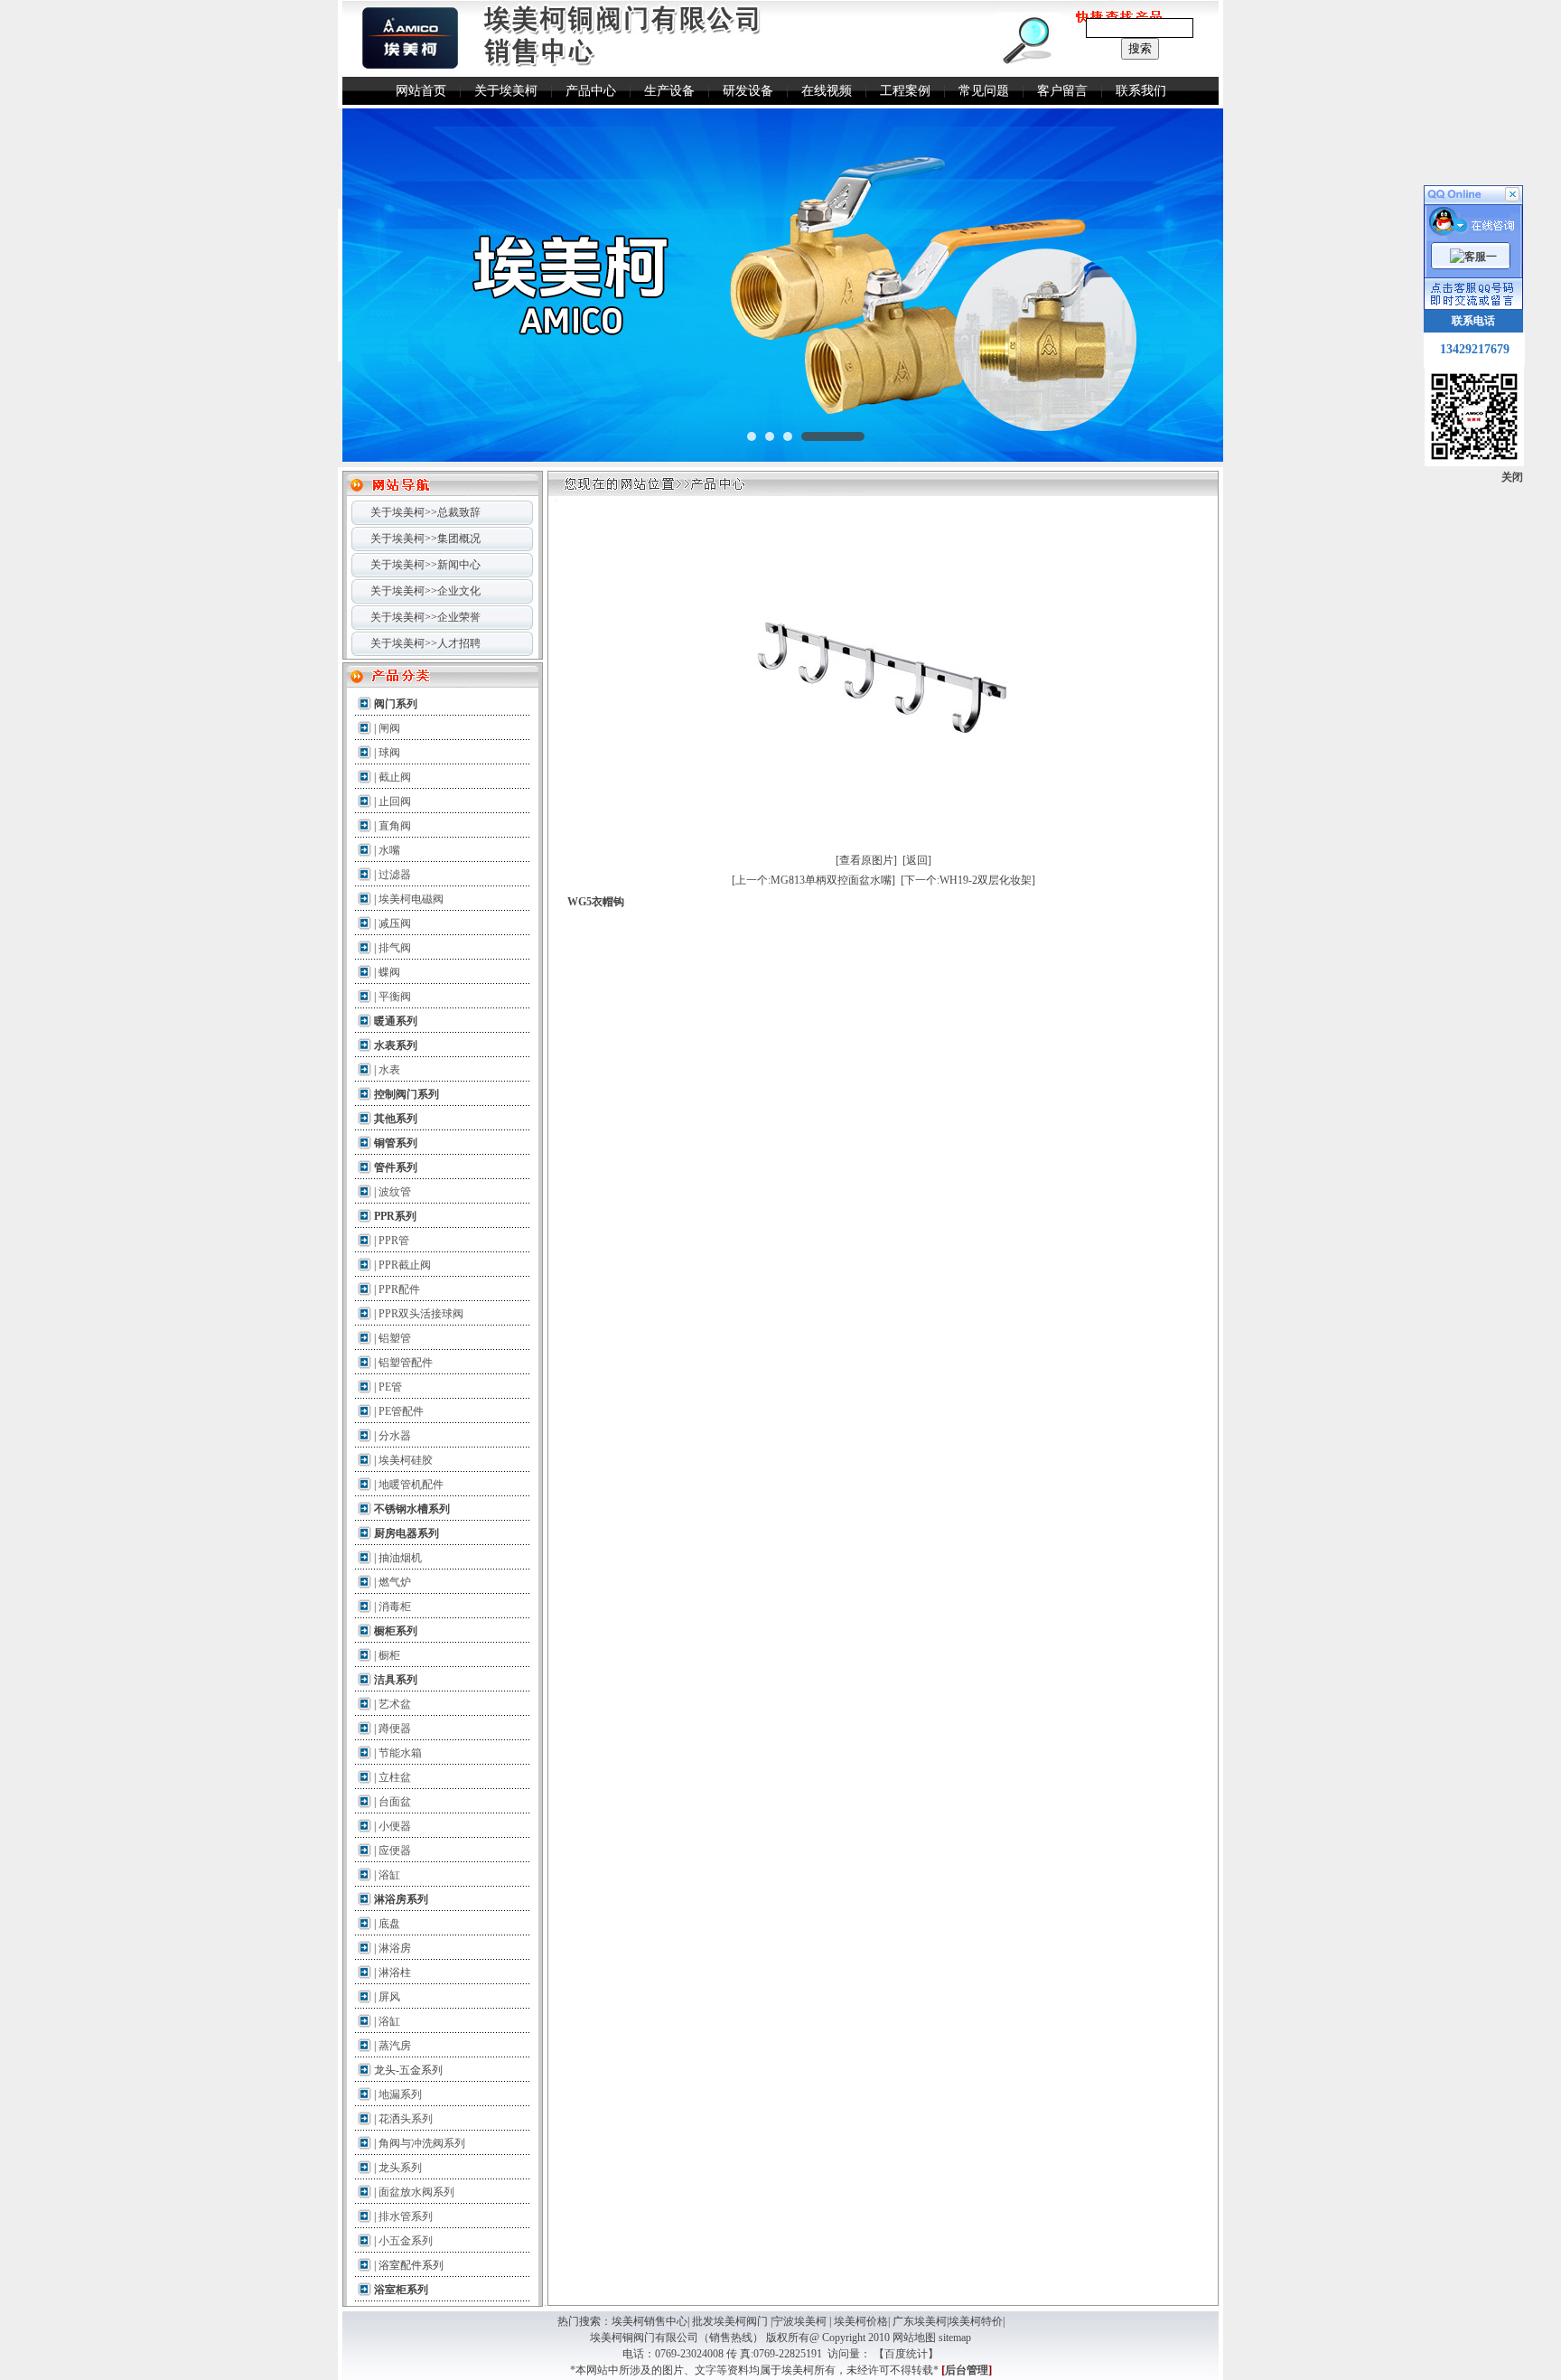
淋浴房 (395, 1948)
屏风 (389, 1997)
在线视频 (827, 91)
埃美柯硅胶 (406, 1460)
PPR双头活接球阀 (421, 1314)
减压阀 (395, 923)
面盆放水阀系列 (416, 2192)
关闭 (1512, 477)
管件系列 (396, 1167)
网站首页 (421, 91)
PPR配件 (399, 1289)
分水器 (395, 1436)
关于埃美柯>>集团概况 (425, 539)
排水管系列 (406, 2216)
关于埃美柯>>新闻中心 (425, 565)
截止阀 (395, 777)
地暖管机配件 (411, 1485)
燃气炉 (395, 1582)
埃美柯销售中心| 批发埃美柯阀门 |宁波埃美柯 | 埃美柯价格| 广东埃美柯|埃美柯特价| (808, 2321)
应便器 (395, 1851)
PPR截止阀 (405, 1265)
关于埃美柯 (506, 91)
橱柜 (389, 1655)
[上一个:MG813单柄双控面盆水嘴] (813, 880)
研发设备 (748, 91)
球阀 (389, 753)
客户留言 (1062, 91)
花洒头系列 (406, 2119)
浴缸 (389, 1875)
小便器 (395, 1826)
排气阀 (395, 948)
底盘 (389, 1924)
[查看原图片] (866, 860)
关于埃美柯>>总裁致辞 (425, 512)
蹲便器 (395, 1729)
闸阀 (389, 728)
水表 (389, 1070)
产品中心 (591, 91)
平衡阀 (395, 997)
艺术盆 (395, 1704)
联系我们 (1141, 91)
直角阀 (395, 826)
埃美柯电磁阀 (411, 899)
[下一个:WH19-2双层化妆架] (968, 880)
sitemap (955, 2338)
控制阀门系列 (407, 1094)
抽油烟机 (400, 1558)
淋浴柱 (395, 1972)
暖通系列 (396, 1021)
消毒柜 (395, 1607)
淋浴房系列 (401, 1899)
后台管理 (967, 2370)
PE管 (390, 1387)
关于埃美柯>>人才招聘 (425, 643)
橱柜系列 (396, 1631)
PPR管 (394, 1241)
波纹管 (395, 1192)
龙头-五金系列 (408, 2070)
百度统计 (906, 2354)
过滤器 (395, 875)
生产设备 (669, 91)
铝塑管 (395, 1338)
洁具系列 (396, 1680)
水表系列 (396, 1045)
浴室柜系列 (401, 2290)
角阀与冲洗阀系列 (422, 2143)
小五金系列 (406, 2241)
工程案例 (905, 91)
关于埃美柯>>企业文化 (425, 591)
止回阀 (395, 801)
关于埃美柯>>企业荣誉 (425, 617)
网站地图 (914, 2338)
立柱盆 (395, 1777)
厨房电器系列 (407, 1533)
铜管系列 (396, 1143)
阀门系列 (396, 704)
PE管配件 (401, 1411)
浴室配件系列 (411, 2265)
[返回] (917, 860)
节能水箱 (400, 1753)
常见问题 (984, 91)
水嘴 (389, 850)
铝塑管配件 (406, 1363)
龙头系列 (400, 2168)
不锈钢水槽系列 (412, 1509)
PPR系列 (395, 1216)
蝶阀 (389, 972)
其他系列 (396, 1119)
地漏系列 (400, 2094)
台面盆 (395, 1802)
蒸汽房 (395, 2046)
